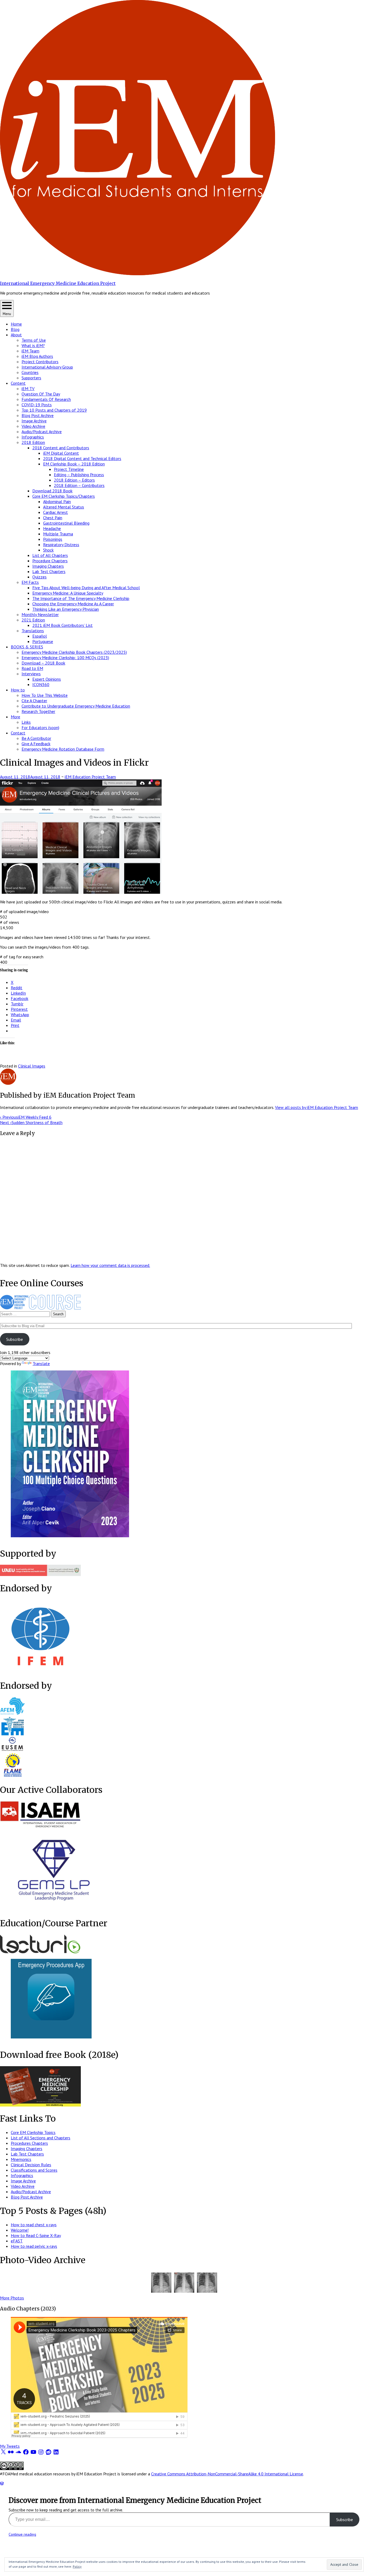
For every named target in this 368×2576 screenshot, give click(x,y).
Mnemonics (21, 2159)
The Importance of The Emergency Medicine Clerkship (81, 598)
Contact (18, 733)
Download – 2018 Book (43, 663)
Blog (15, 329)
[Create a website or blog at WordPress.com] (2, 2483)
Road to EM (32, 668)
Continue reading (22, 2534)
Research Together (38, 711)
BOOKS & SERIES (27, 647)
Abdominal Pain (57, 501)
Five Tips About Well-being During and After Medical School (86, 588)
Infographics (33, 437)
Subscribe (15, 1339)
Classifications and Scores (34, 2170)
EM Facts (30, 582)
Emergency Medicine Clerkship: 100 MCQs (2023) (65, 658)
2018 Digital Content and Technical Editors (82, 458)
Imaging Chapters (48, 566)
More (15, 717)
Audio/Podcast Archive (42, 432)
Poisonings (53, 539)
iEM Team (30, 351)
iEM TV (28, 388)
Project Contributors (40, 362)
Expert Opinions (47, 679)
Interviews (31, 674)
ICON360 (41, 684)
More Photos (12, 2298)
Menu (7, 314)
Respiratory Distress (61, 545)
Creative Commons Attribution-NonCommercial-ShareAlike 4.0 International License (227, 2474)
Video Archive (33, 426)
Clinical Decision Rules (31, 2165)
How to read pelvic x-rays (34, 2246)
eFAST (17, 2241)
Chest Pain (53, 518)
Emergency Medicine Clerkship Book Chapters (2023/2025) (74, 652)
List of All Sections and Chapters (41, 2138)
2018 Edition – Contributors (79, 485)
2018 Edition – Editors (74, 480)
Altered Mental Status (64, 507)
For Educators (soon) (40, 727)
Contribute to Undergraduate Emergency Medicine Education (76, 706)
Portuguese (43, 641)
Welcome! (20, 2230)
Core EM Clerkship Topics (33, 2132)
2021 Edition (33, 620)
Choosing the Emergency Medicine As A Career (73, 604)
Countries (30, 372)
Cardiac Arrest (55, 512)
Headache (52, 528)
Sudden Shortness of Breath (31, 1122)
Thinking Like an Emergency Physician (66, 609)
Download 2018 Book (52, 491)
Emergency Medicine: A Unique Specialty (68, 593)
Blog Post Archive (38, 415)
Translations (33, 631)
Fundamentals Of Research (46, 399)
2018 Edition (33, 442)
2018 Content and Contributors (61, 448)
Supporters (31, 378)
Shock (48, 550)
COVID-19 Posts (37, 405)
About (16, 335)
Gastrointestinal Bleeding (66, 523)
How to (18, 690)
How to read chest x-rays (34, 2225)
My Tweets (10, 2446)
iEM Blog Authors (37, 356)
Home (16, 324)
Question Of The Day (41, 394)
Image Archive (34, 421)
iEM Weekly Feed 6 (26, 1117)
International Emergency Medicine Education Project (58, 283)
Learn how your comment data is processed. (110, 1265)
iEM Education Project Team (90, 777)
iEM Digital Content (61, 453)
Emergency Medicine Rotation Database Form (63, 749)
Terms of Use (34, 340)
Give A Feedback (36, 744)
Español (40, 636)
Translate (41, 1363)
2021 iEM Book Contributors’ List (63, 625)
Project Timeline (69, 469)
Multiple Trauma (58, 534)
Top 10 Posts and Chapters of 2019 (54, 410)
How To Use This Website (45, 695)
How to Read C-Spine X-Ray (36, 2235)
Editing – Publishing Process (79, 475)
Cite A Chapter (34, 701)
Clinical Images (32, 1066)
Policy (77, 2566)
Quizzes (39, 577)
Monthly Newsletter (40, 614)
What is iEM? (33, 345)
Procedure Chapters (50, 561)
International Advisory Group (47, 367)
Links (26, 722)
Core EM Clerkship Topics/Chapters (64, 496)
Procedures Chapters (29, 2143)
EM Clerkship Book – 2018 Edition (74, 464)
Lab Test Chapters (49, 571)
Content (18, 383)
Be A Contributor (36, 738)
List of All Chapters (50, 555)
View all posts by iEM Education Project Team (317, 1107)
